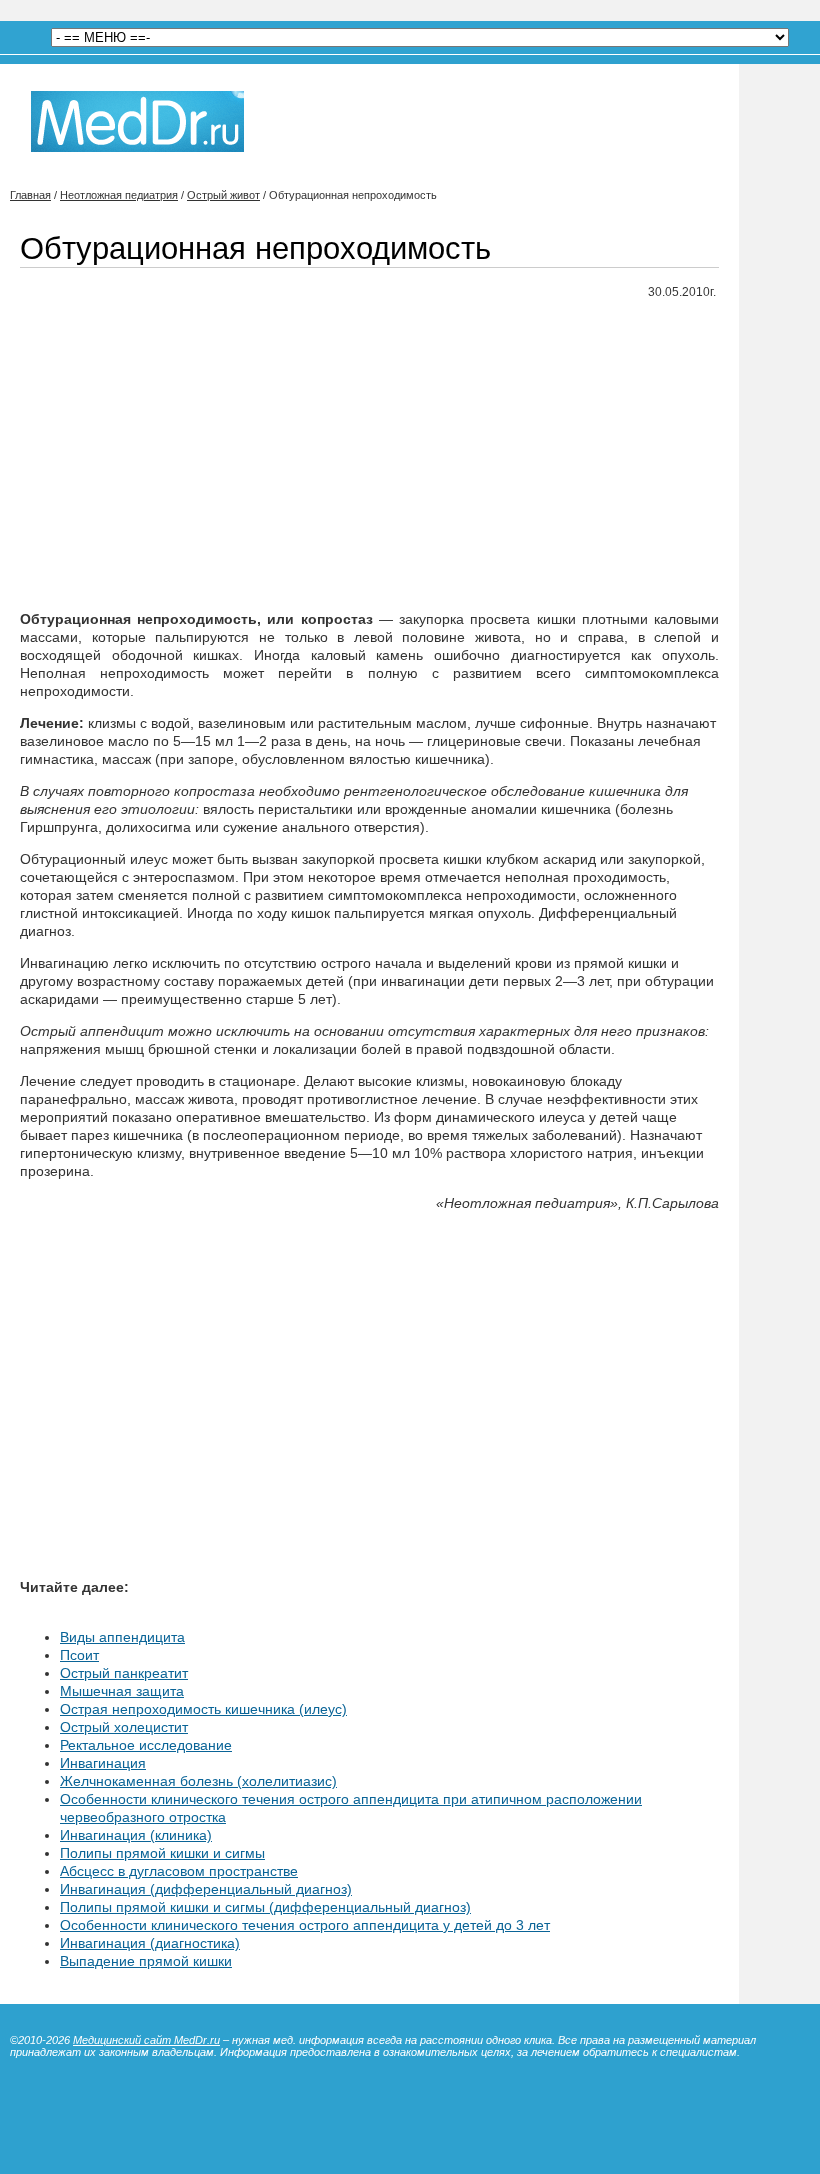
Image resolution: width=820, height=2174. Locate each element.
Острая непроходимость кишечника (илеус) (203, 1709)
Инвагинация (103, 1763)
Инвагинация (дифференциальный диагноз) (206, 1889)
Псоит (79, 1655)
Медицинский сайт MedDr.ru (146, 2040)
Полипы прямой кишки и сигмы (162, 1853)
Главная (30, 195)
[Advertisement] (369, 456)
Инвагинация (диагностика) (150, 1943)
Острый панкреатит (124, 1673)
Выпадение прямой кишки (146, 1961)
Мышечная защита (122, 1691)
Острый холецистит (124, 1727)
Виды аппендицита (122, 1637)
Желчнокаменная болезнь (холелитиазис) (198, 1781)
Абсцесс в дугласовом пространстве (179, 1871)
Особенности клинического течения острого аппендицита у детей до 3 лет (305, 1925)
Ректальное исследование (146, 1745)
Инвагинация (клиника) (136, 1835)
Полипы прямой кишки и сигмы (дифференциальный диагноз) (265, 1907)
